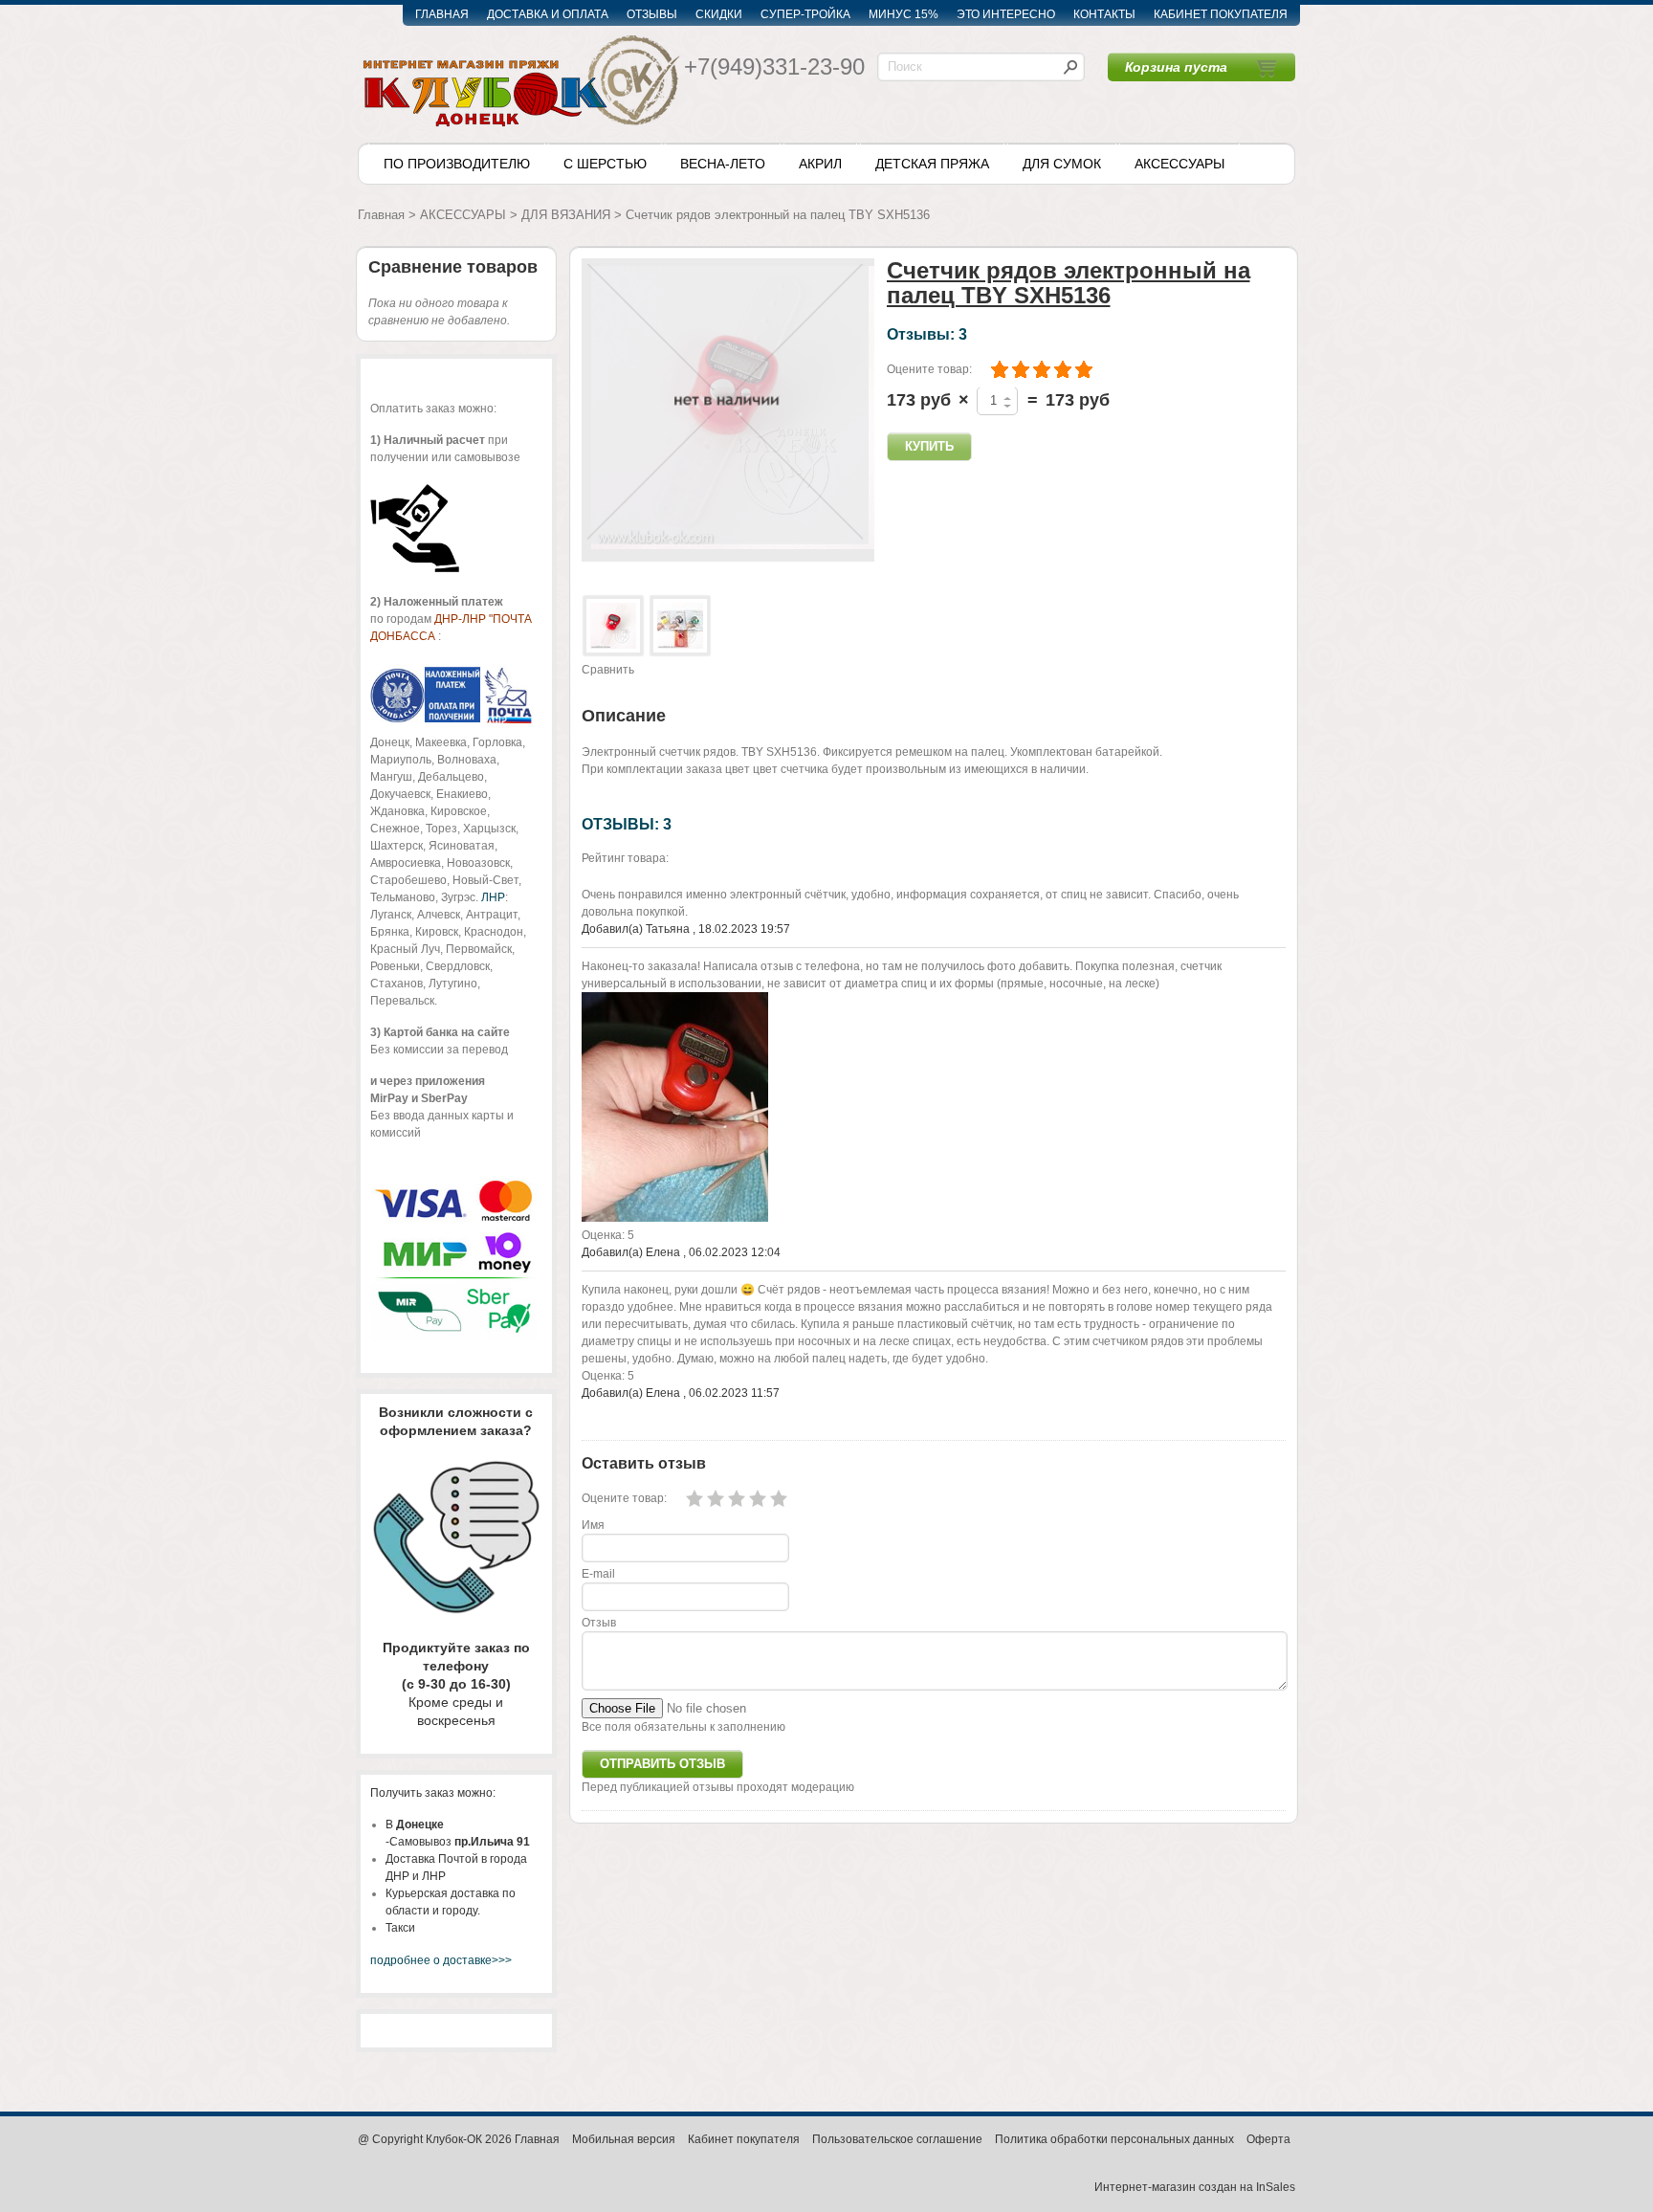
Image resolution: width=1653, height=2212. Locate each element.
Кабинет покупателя (744, 2139)
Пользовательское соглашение (897, 2139)
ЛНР (493, 897)
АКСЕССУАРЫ (1179, 164)
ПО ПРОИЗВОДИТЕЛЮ (457, 164)
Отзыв (599, 1623)
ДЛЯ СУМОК (1062, 164)
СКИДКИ (719, 14)
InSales (1276, 2187)
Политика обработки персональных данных (1114, 2139)
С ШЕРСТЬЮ (605, 164)
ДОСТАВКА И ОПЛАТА (548, 14)
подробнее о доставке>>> (441, 1960)
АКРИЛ (820, 164)
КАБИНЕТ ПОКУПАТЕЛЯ (1221, 14)
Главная (381, 215)
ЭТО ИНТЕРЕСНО (1006, 14)
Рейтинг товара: (625, 858)
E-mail (598, 1574)
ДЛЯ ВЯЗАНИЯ (566, 215)
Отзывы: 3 (927, 334)
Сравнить (608, 670)
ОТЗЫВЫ (652, 14)
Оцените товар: (929, 369)
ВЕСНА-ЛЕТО (723, 164)
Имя (593, 1525)
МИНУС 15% (904, 14)
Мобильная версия (624, 2139)
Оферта (1268, 2139)
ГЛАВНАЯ (442, 14)
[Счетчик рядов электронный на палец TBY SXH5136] (613, 626)
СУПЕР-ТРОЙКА (805, 14)
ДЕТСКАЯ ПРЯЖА (932, 164)
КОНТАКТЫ (1104, 14)
